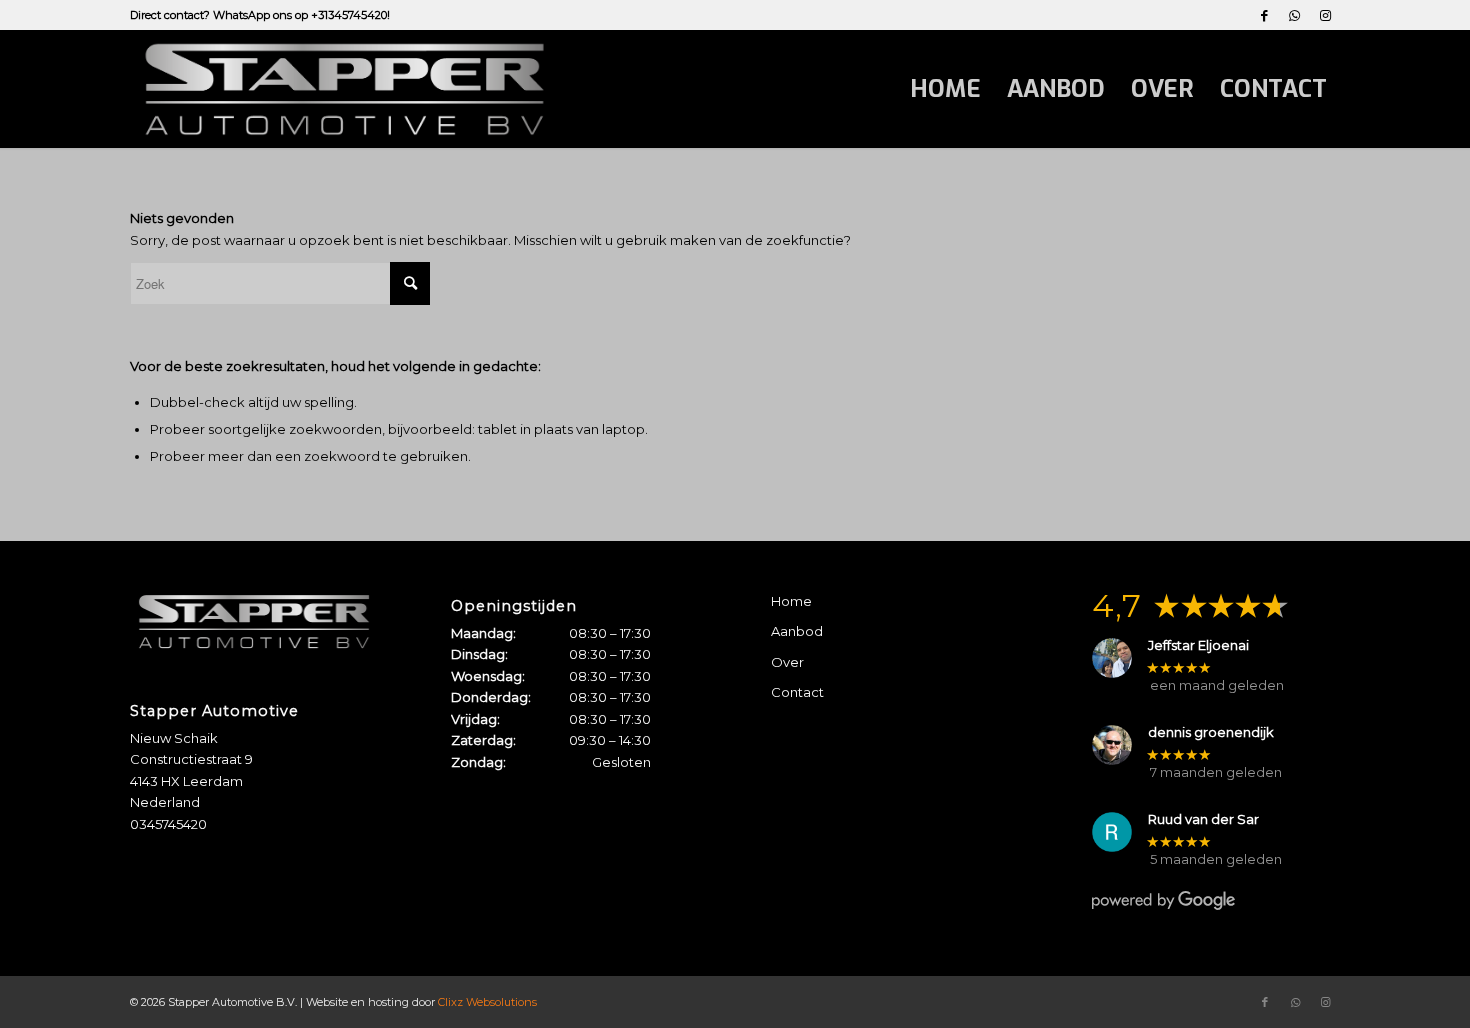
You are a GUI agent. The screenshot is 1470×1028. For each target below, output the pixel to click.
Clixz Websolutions (487, 1002)
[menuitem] (945, 89)
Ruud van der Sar (1203, 819)
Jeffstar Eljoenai (1198, 645)
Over (787, 662)
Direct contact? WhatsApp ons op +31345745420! (260, 15)
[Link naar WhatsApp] (1294, 15)
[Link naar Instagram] (1325, 15)
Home (791, 601)
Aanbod (797, 631)
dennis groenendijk (1211, 732)
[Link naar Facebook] (1264, 15)
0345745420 (168, 824)
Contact (797, 692)
